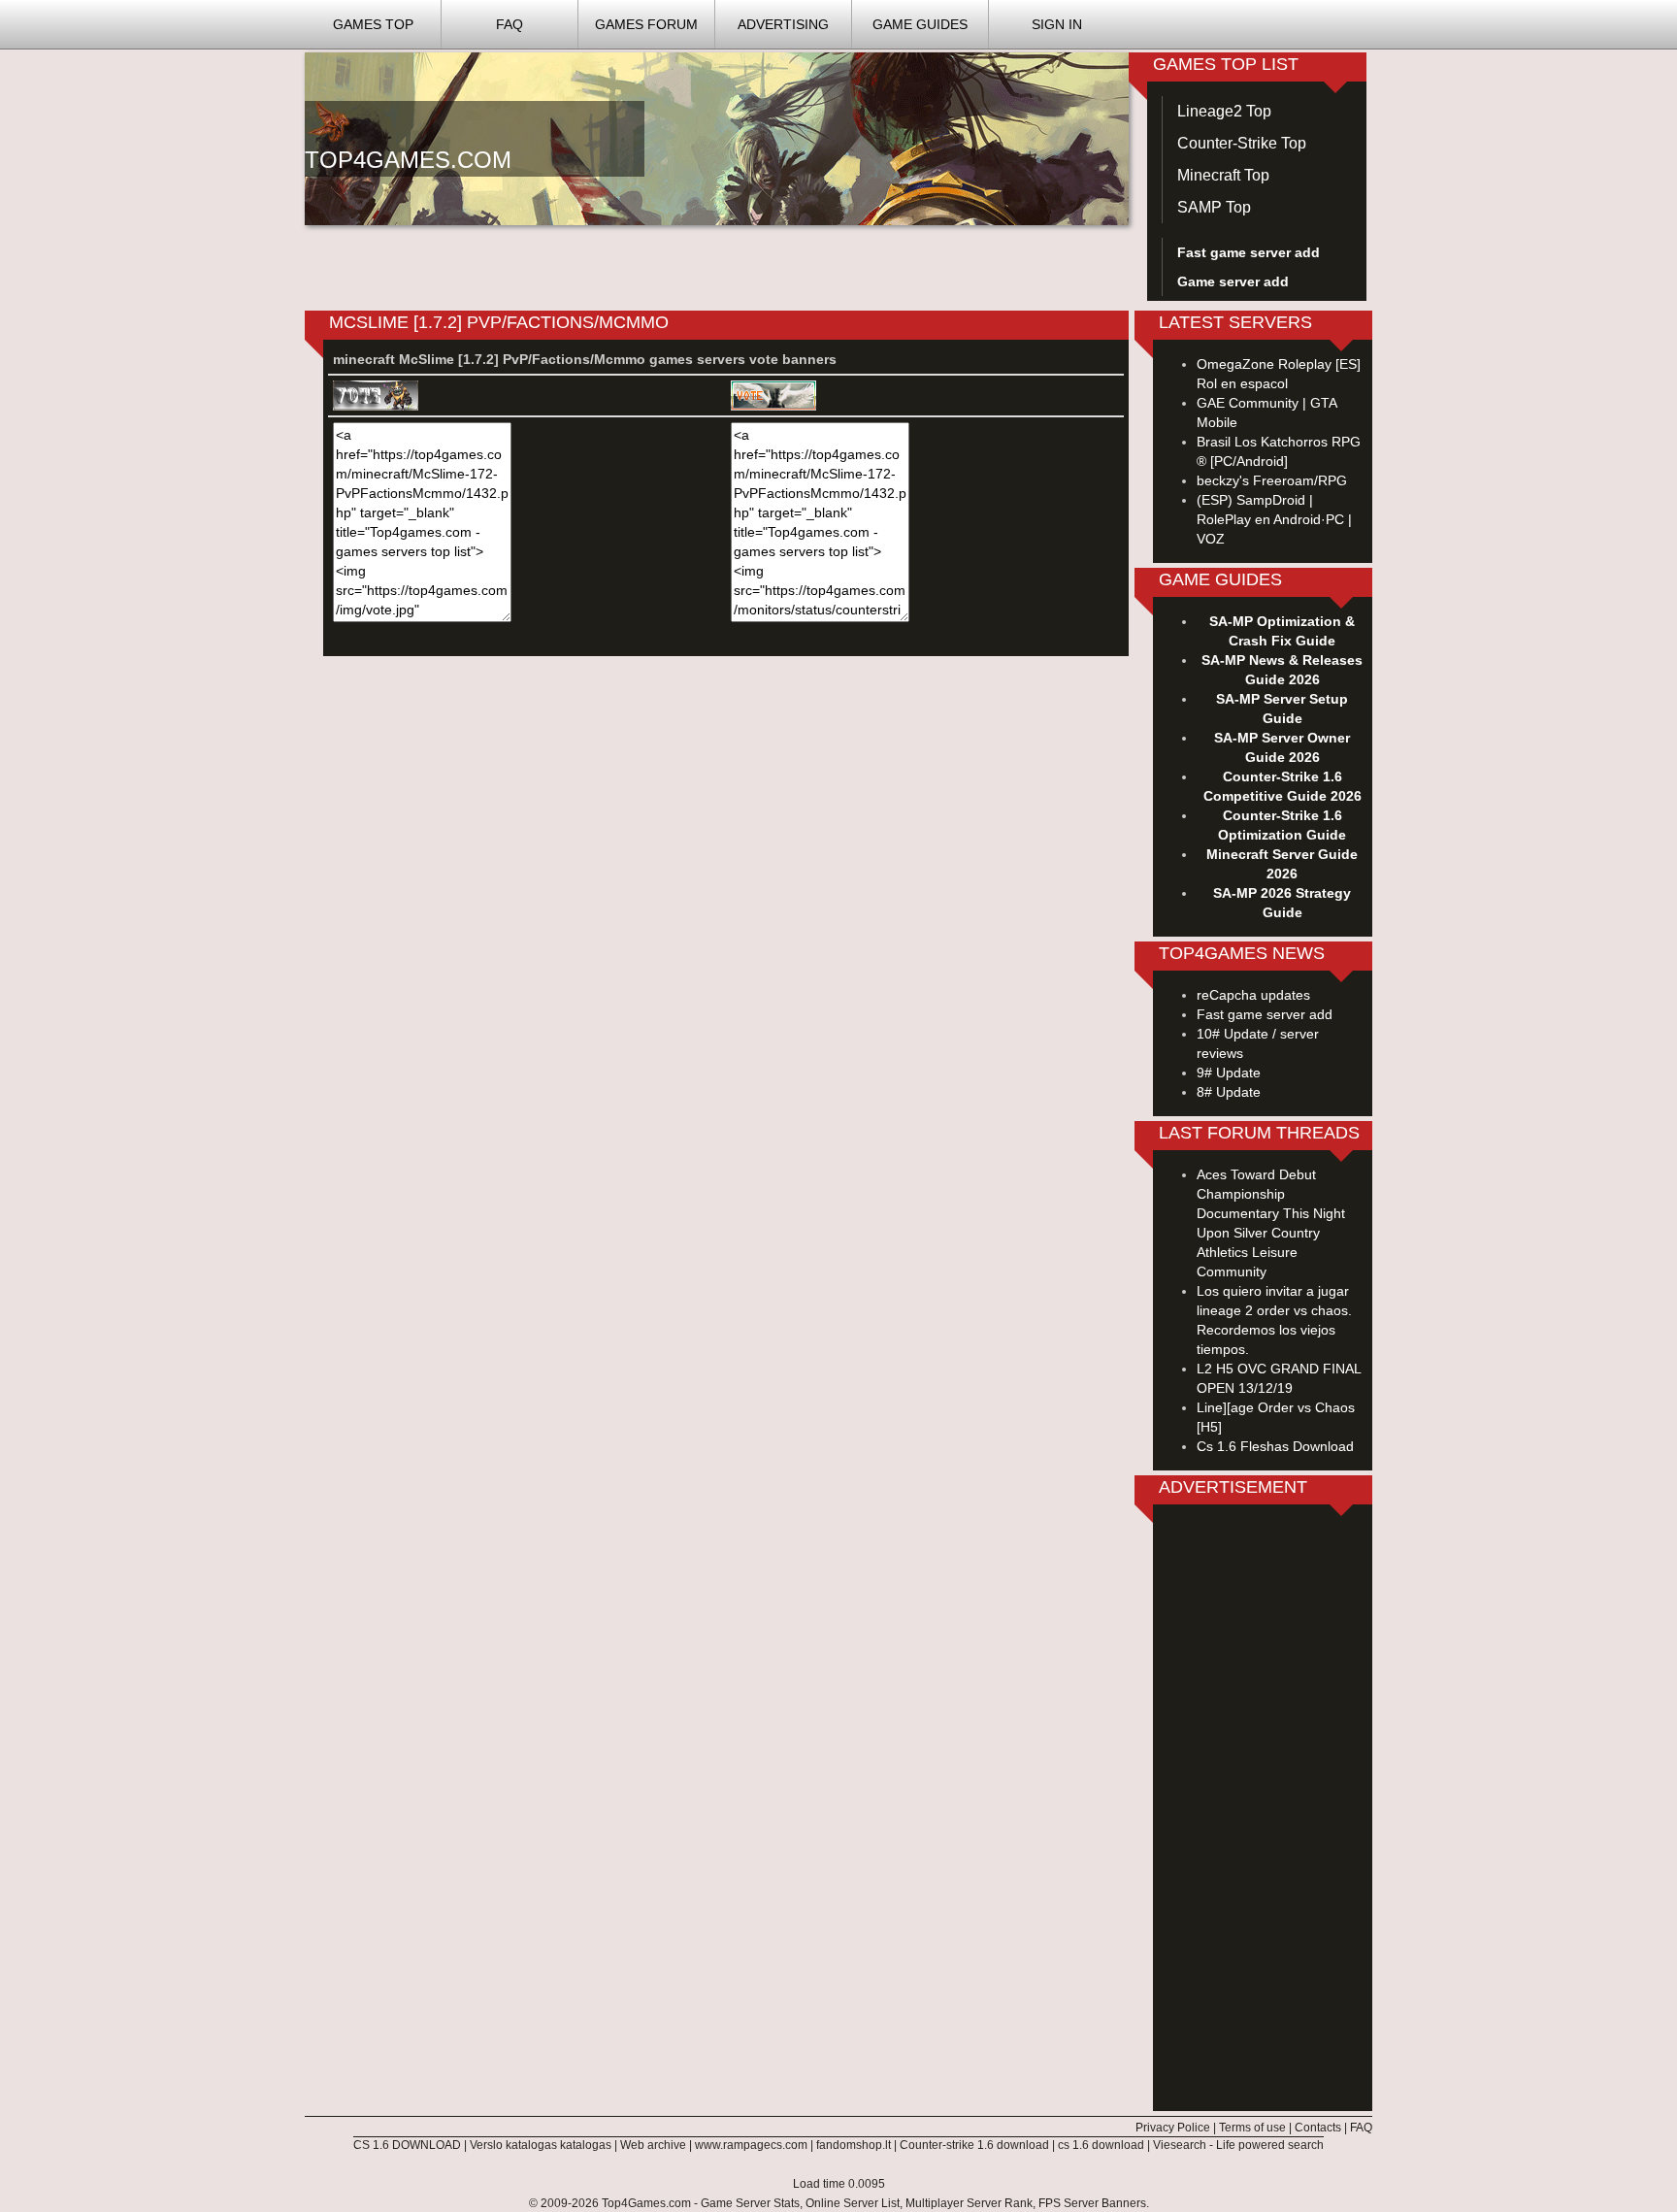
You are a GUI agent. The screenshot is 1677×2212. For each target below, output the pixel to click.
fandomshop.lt (854, 2145)
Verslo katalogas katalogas (541, 2145)
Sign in (1057, 24)
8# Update (1229, 1092)
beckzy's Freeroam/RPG (1272, 480)
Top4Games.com (646, 2203)
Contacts (1318, 2128)
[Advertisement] (1263, 1810)
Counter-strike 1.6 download (974, 2145)
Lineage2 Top (1224, 111)
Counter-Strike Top (1242, 143)
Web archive (653, 2145)
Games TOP (373, 24)
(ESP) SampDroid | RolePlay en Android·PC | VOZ (1274, 519)
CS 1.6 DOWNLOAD (407, 2145)
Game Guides (920, 24)
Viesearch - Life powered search (1238, 2145)
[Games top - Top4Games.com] (717, 138)
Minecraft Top (1223, 175)
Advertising (783, 24)
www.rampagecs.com (751, 2145)
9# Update (1229, 1073)
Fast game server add (1265, 1014)
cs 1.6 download (1101, 2145)
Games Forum (646, 24)
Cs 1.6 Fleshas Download (1275, 1446)
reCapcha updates (1253, 995)
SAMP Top (1214, 207)
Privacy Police (1173, 2128)
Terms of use (1252, 2128)
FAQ (510, 24)
